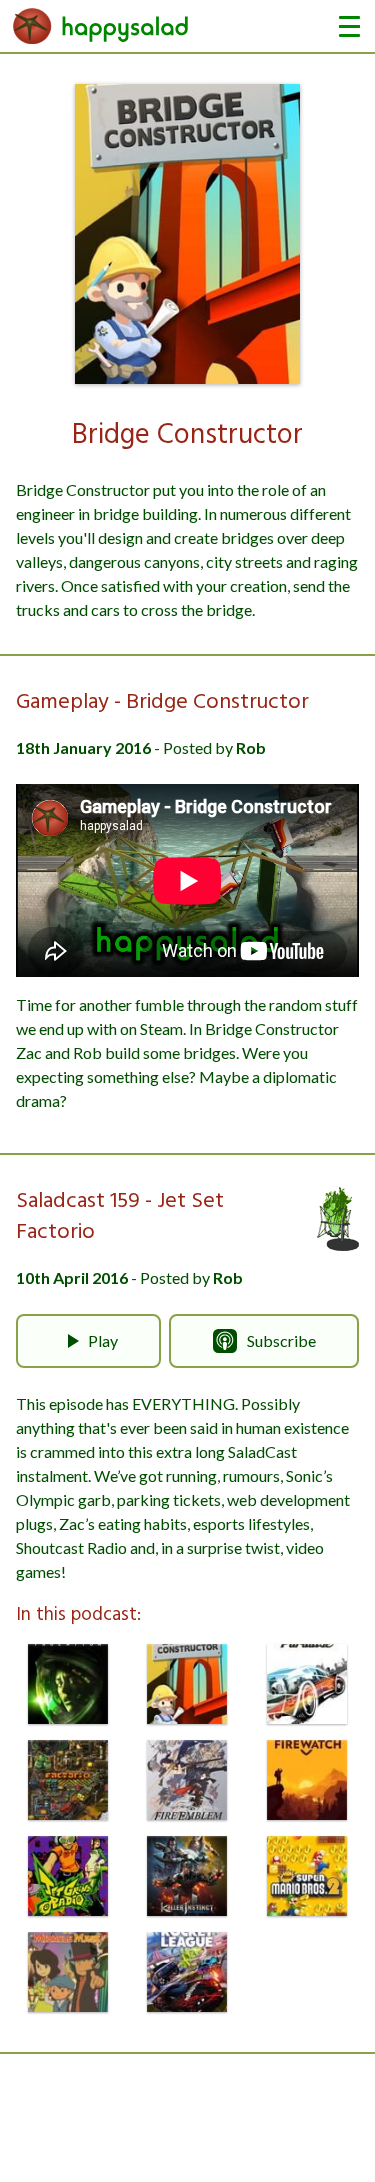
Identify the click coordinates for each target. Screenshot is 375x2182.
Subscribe (281, 1340)
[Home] (101, 26)
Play (103, 1340)
